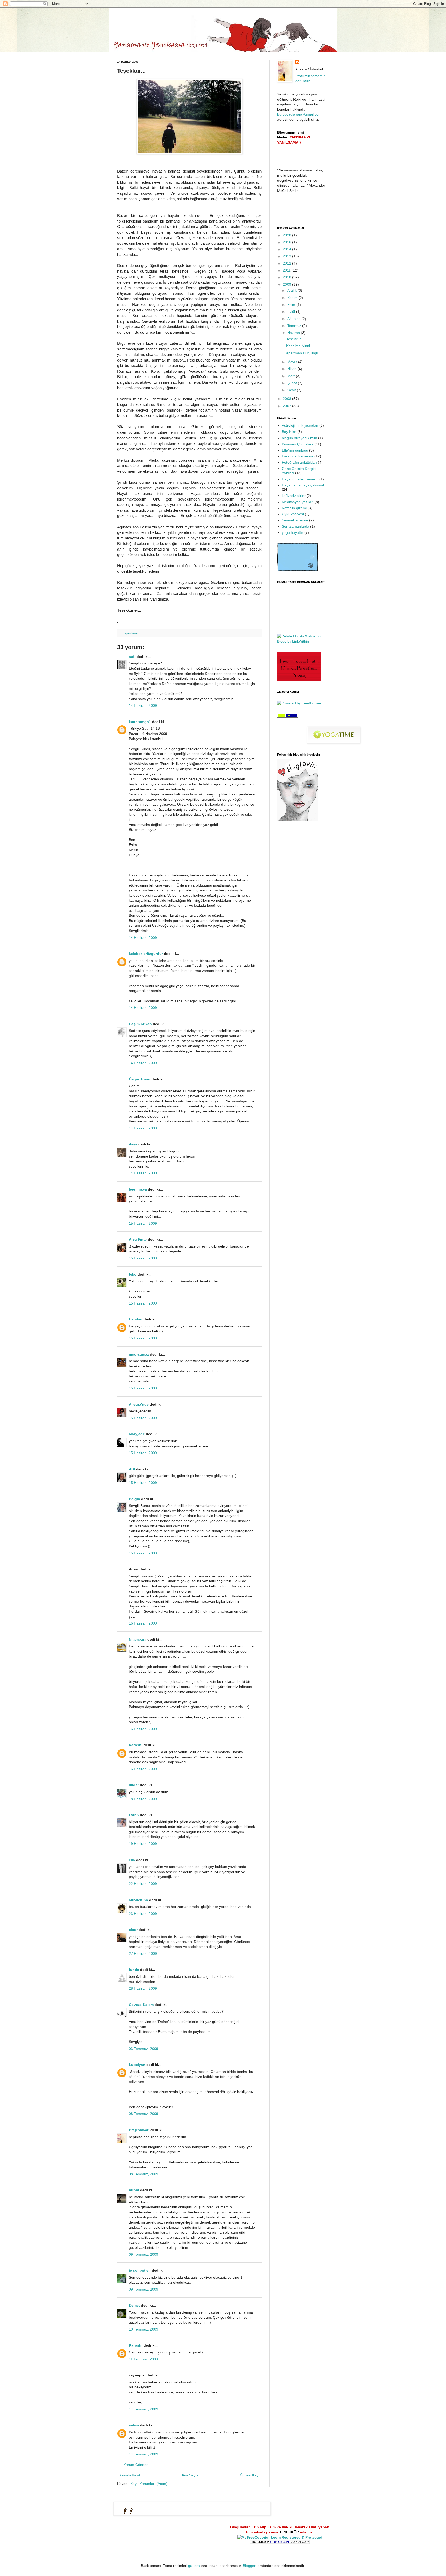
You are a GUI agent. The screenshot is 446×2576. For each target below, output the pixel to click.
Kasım (293, 298)
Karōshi (136, 1745)
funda (134, 1970)
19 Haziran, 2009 (143, 1844)
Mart (292, 376)
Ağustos (294, 319)
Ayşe (133, 1144)
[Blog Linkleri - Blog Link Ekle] (288, 716)
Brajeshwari (139, 2130)
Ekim (292, 305)
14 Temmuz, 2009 (144, 2409)
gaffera (194, 2566)
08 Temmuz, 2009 (144, 2114)
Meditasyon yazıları (298, 502)
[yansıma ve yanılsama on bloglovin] (298, 819)
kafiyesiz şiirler (294, 496)
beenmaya (138, 1189)
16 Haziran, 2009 (143, 1623)
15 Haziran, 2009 (143, 1223)
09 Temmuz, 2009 (144, 2254)
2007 (288, 406)
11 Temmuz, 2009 (143, 2359)
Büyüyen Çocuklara (298, 444)
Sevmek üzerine (295, 520)
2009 (288, 284)
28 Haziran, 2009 (143, 1988)
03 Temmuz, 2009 (144, 2049)
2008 (288, 399)
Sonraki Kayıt (129, 2475)
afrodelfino (138, 1900)
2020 (288, 235)
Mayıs (293, 362)
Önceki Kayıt (250, 2475)
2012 (288, 263)
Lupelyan (137, 2065)
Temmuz (295, 326)
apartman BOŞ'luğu (302, 353)
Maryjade (137, 1434)
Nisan (292, 369)
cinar (133, 1930)
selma (134, 2425)
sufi (132, 657)
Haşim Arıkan (140, 1024)
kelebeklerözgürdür (146, 954)
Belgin (134, 1499)
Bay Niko (289, 432)
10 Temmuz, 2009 (144, 2329)
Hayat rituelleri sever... (300, 479)
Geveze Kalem (141, 2005)
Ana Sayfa (190, 2475)
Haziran (294, 333)
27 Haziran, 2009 (143, 1954)
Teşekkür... (295, 339)
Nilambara (138, 1639)
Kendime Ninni (298, 346)
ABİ (132, 1469)
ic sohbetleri (140, 2270)
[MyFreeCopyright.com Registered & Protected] (280, 2537)
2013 (288, 256)
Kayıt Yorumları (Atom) (149, 2484)
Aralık (292, 290)
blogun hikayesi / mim (300, 438)
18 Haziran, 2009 (143, 1799)
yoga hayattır (293, 532)
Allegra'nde (139, 1404)
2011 (287, 270)
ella (132, 1860)
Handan (136, 1319)
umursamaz (139, 1354)
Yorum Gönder (136, 2465)
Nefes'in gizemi (294, 508)
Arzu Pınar (138, 1239)
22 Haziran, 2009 (143, 1884)
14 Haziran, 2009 (143, 705)
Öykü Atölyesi (293, 514)
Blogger (249, 2566)
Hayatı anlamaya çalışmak (303, 485)
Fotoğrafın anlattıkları (299, 462)
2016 (288, 242)
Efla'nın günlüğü (295, 450)
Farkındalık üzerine (298, 456)
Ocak (292, 390)
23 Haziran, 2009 (143, 1914)
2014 (288, 249)
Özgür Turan (140, 1079)
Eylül (292, 311)
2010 (288, 277)
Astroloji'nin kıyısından (300, 425)
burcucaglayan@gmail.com (299, 114)
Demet (134, 2305)
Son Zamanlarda (296, 526)
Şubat (293, 383)
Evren (134, 1815)
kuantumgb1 (140, 722)
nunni (134, 2190)
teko (133, 1274)
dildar (134, 1785)
